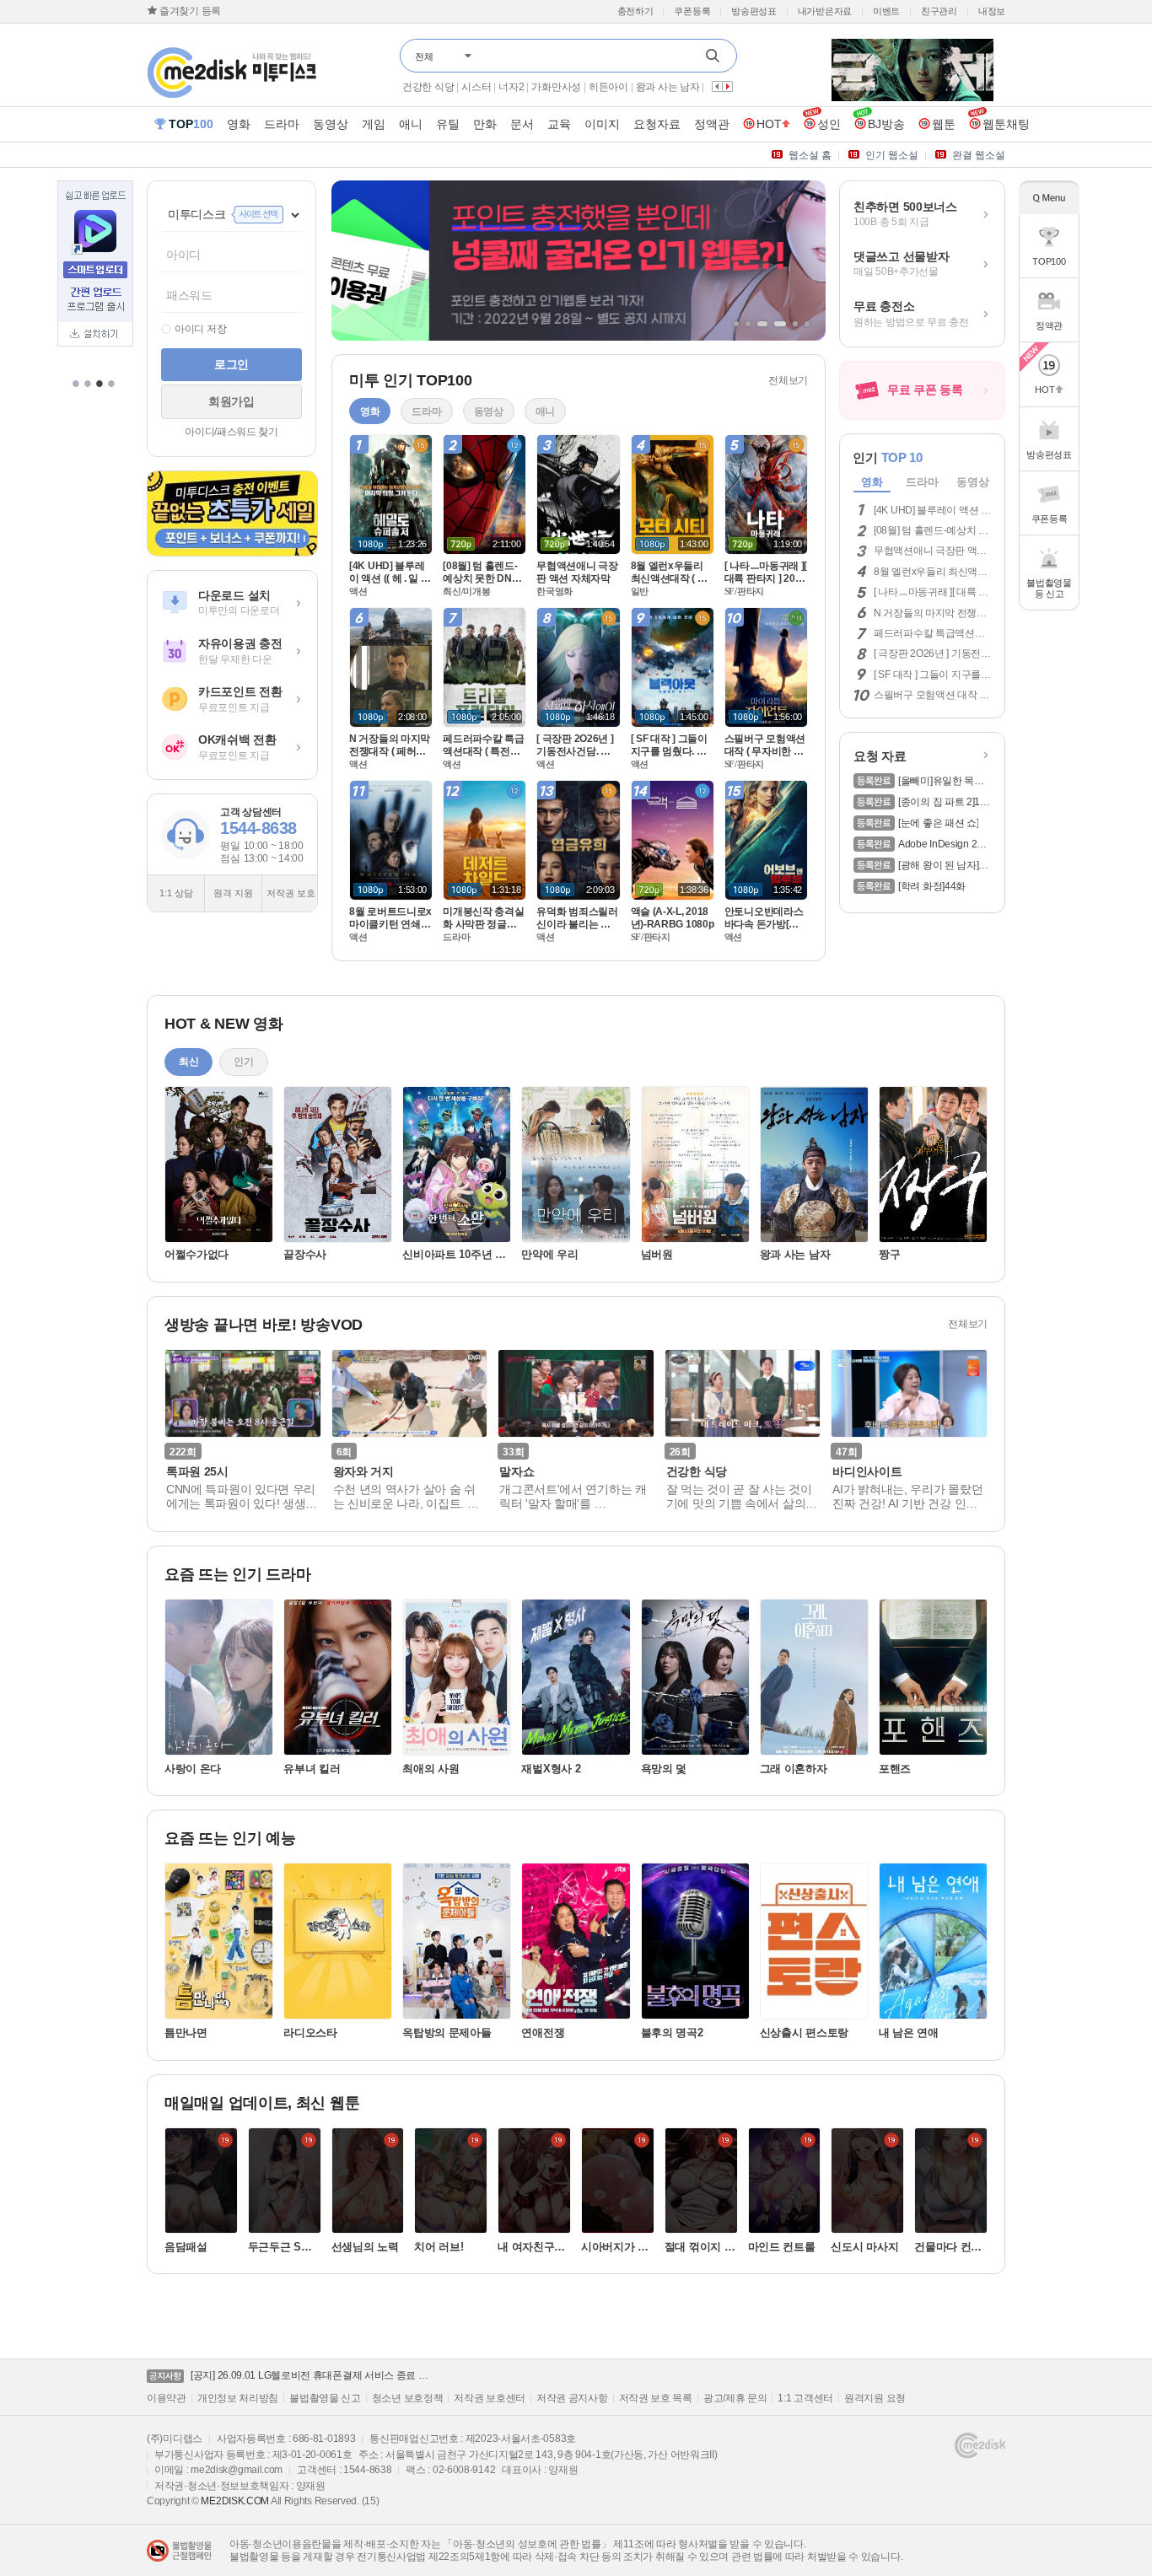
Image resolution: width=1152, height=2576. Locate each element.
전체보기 (788, 380)
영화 (872, 482)
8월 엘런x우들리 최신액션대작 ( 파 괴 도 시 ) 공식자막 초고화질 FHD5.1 (931, 572)
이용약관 (167, 2398)
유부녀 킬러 (312, 1769)
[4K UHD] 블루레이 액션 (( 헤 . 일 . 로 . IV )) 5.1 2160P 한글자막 (931, 510)
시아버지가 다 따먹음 (616, 2247)
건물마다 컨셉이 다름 (948, 2247)
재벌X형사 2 (551, 1769)
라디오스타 (310, 2033)
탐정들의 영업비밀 (553, 87)
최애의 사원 (431, 1769)
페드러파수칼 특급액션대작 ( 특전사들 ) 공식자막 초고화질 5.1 (932, 633)
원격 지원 (233, 893)
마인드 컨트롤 (782, 2247)
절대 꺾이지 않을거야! (700, 2247)
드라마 (922, 482)
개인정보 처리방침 (238, 2398)
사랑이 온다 (193, 1769)
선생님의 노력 (365, 2247)
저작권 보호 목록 (656, 2398)
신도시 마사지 (864, 2247)
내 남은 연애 (909, 2033)
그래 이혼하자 (794, 1769)
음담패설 (186, 2247)
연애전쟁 (543, 2033)
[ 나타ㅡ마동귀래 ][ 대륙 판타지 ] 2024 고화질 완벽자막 (931, 592)
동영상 (972, 482)
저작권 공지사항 (572, 2398)
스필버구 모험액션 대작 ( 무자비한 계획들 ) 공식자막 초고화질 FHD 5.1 (928, 695)
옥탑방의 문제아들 (447, 2033)
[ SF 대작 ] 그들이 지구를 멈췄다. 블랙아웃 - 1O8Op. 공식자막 (931, 675)
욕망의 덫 (664, 1769)
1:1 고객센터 (805, 2398)
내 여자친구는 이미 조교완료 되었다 (533, 2247)
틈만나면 (186, 2033)
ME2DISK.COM (235, 2501)
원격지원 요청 (875, 2398)
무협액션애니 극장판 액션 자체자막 (930, 551)
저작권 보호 (291, 893)
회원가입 (231, 401)
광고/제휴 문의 (735, 2398)
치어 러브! (439, 2247)
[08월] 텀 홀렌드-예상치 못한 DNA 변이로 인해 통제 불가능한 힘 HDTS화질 (931, 530)
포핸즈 (895, 1769)
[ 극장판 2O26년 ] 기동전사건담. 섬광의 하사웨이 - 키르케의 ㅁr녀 (932, 653)
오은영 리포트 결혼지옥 (454, 87)
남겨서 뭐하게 (633, 87)
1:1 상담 (176, 893)
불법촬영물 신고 (325, 2398)
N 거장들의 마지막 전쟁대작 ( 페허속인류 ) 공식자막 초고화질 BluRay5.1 (931, 613)
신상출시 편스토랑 (804, 2033)
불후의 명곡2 (672, 2033)
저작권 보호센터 (490, 2398)
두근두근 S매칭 (280, 2247)
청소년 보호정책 (408, 2398)
